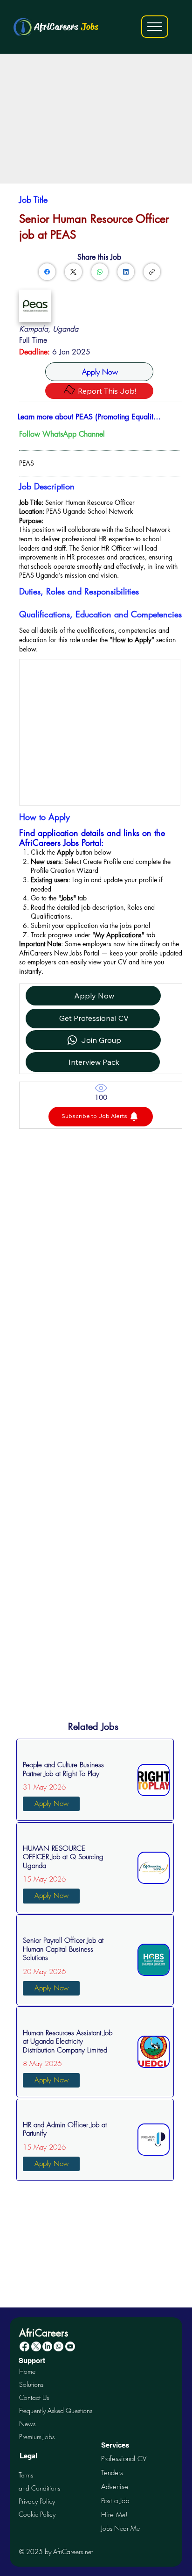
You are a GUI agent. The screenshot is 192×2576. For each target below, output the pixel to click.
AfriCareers (66, 27)
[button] (101, 1117)
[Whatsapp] (58, 2346)
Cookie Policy (37, 2514)
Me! (114, 2515)
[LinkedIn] (126, 272)
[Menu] (155, 27)
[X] (36, 2346)
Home (27, 2371)
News (27, 2424)
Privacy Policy (37, 2501)
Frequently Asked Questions (56, 2410)
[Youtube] (70, 2346)
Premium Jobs (37, 2437)
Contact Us (34, 2397)
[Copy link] (152, 272)
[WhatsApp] (100, 272)
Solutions (31, 2384)
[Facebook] (47, 272)
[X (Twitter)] (73, 272)
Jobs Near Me (120, 2528)
